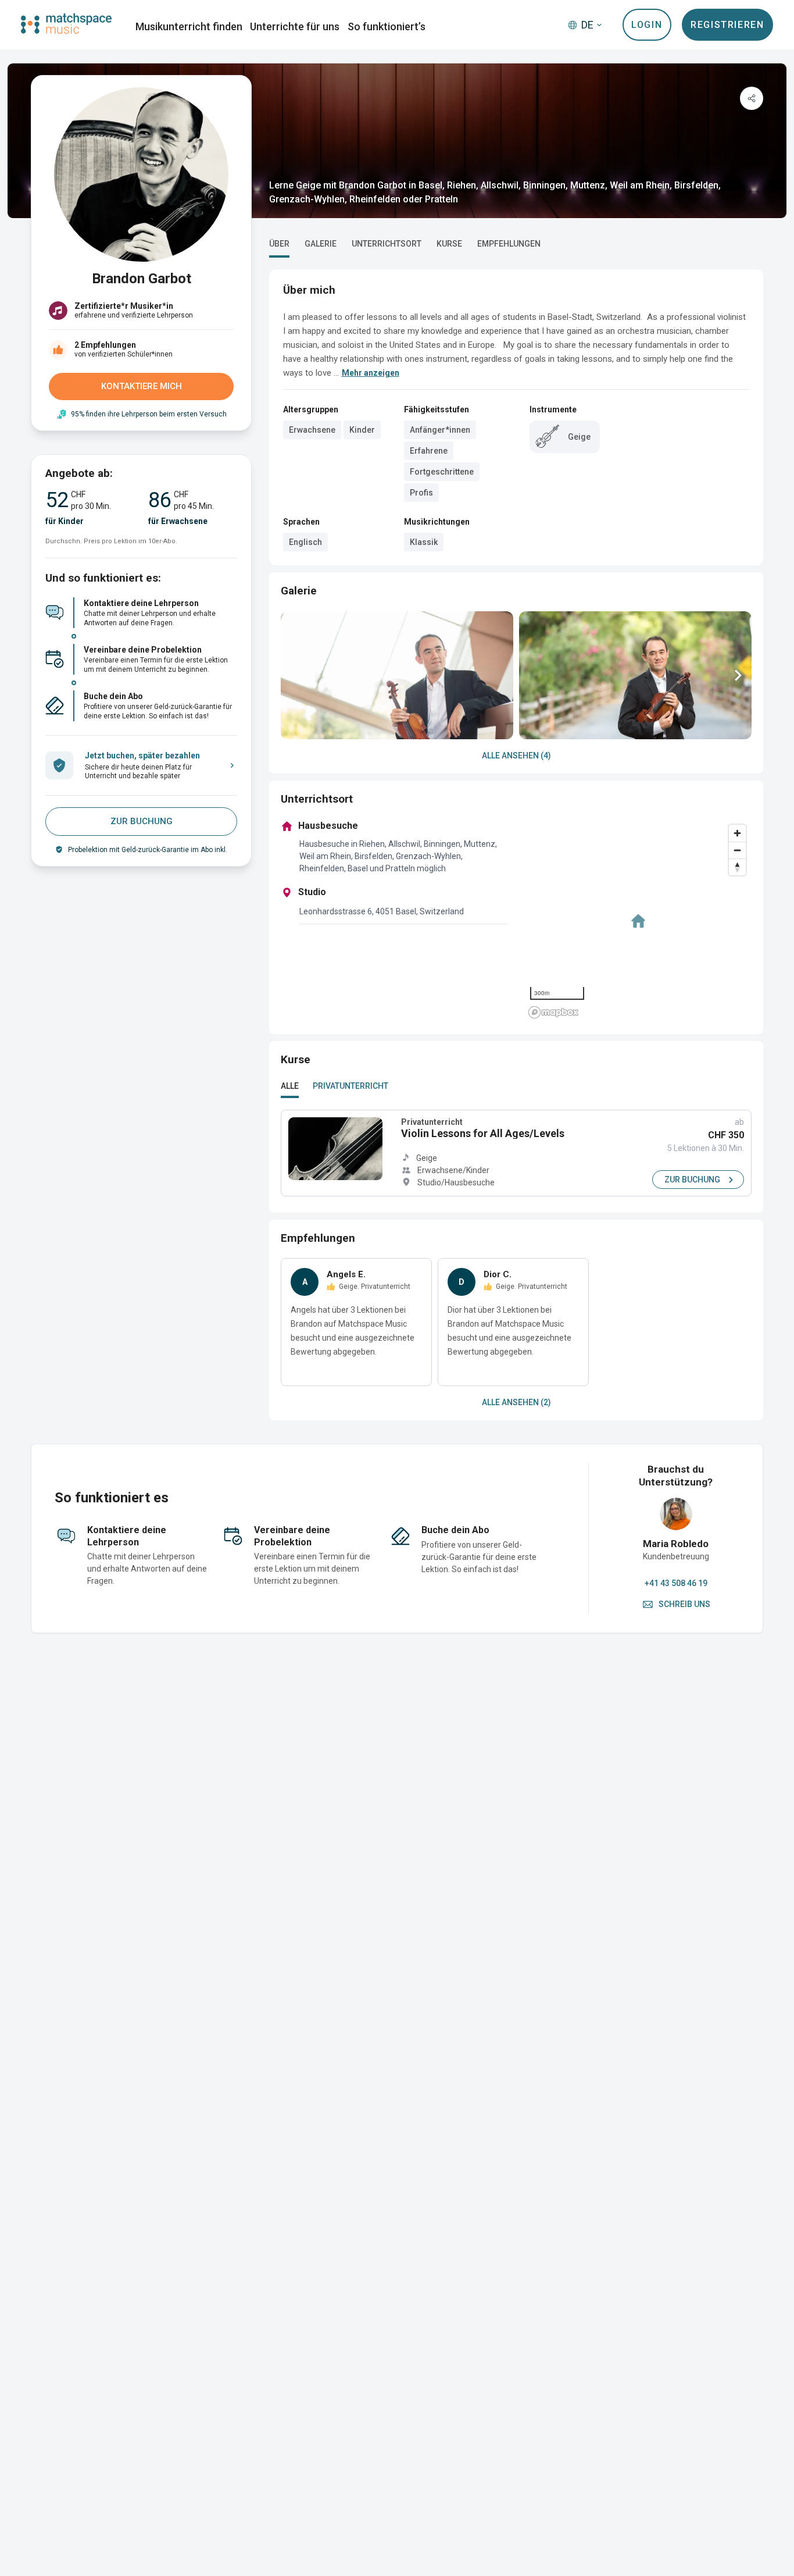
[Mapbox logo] (553, 1012)
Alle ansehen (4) (516, 756)
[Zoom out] (737, 850)
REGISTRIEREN (727, 25)
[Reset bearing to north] (737, 867)
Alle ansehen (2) (516, 1402)
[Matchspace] (66, 24)
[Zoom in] (737, 833)
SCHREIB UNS (684, 1604)
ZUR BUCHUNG (142, 821)
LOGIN (647, 25)
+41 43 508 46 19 (676, 1583)
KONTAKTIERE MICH (142, 386)
